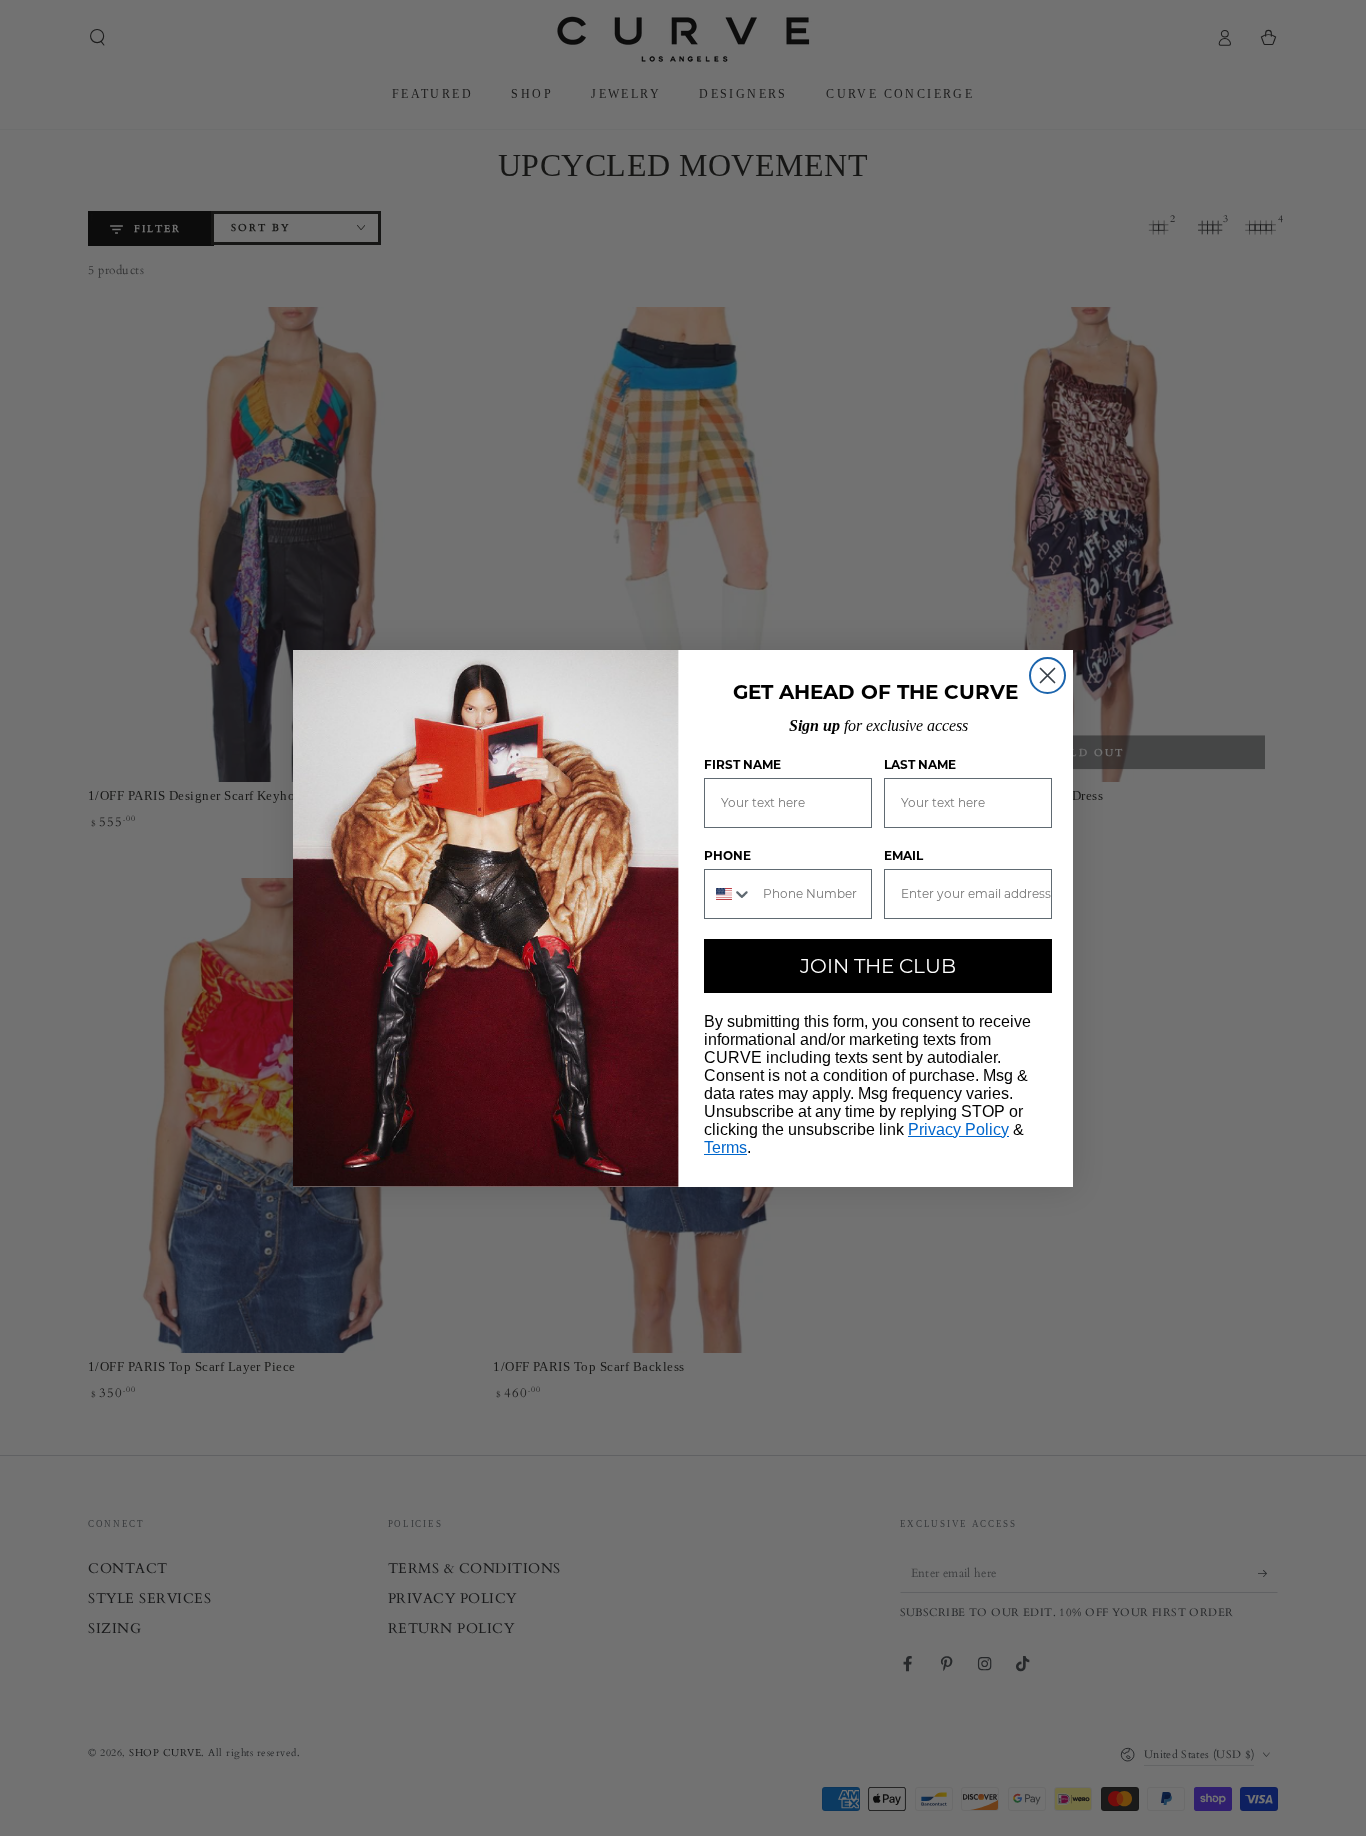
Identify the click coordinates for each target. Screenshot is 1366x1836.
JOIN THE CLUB (878, 966)
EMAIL (903, 855)
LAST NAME (920, 764)
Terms (725, 1147)
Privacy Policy (958, 1129)
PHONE (727, 855)
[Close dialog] (1047, 675)
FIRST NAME (742, 764)
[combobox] (729, 894)
